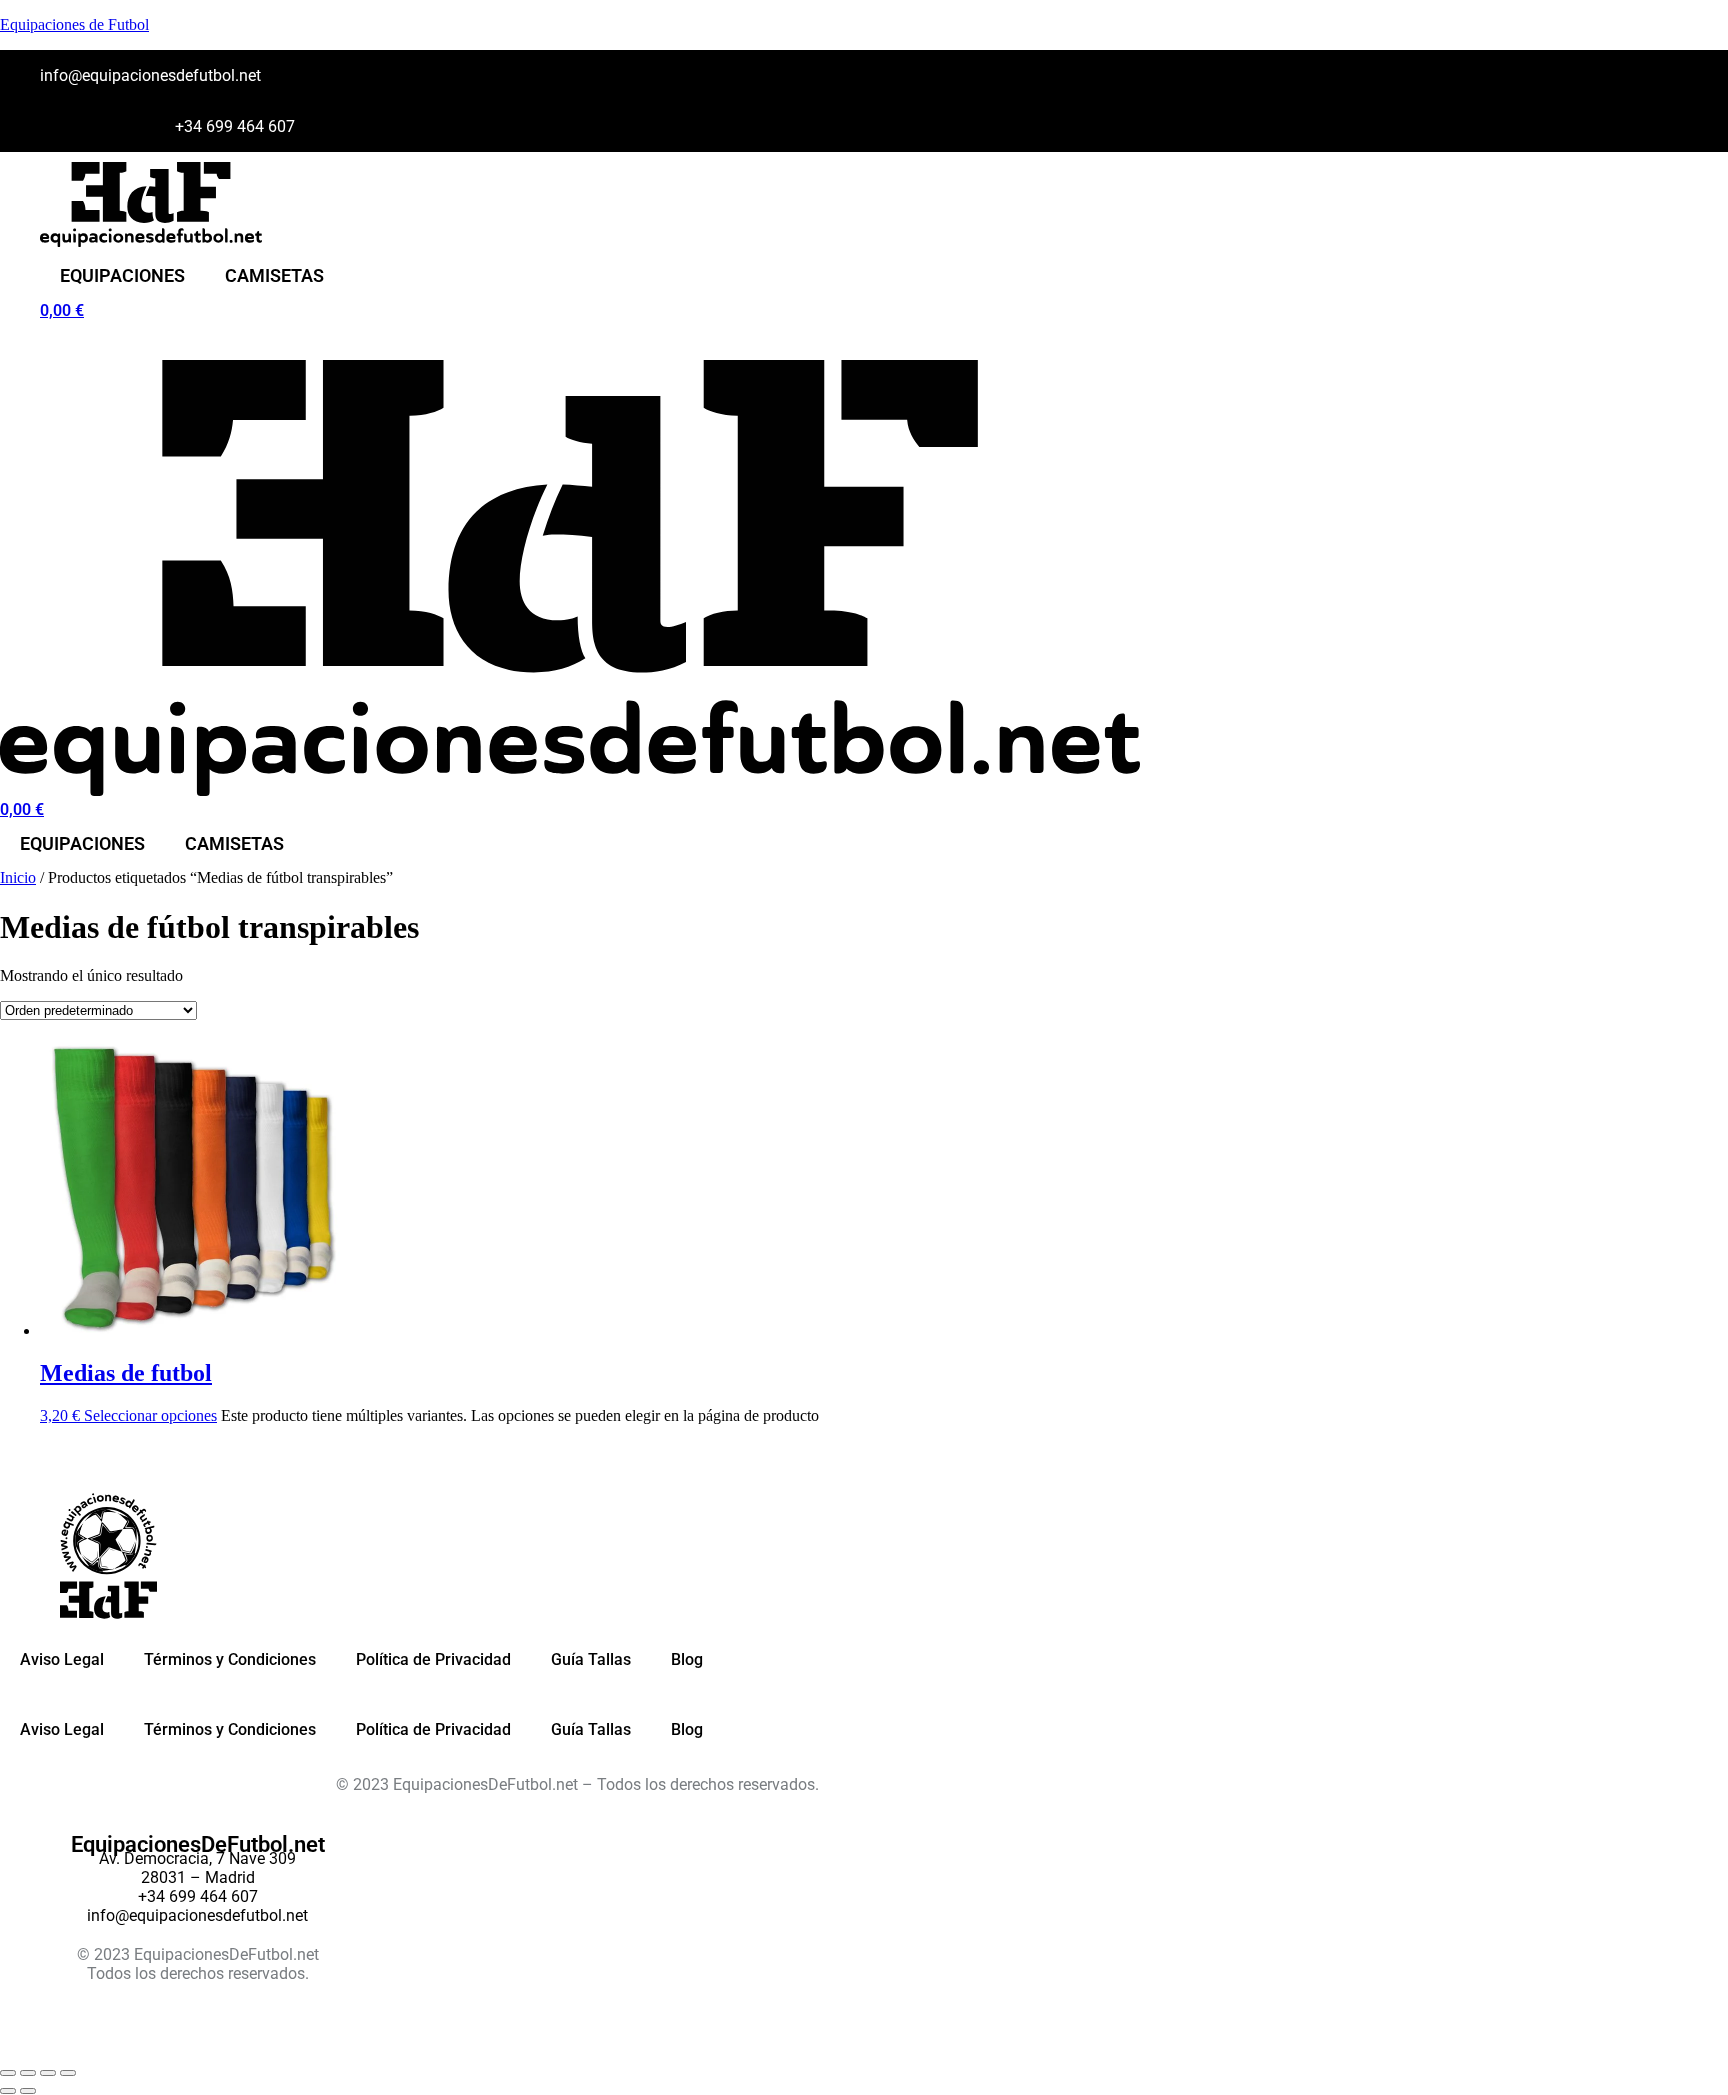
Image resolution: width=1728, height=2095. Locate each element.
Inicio (18, 877)
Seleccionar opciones (150, 1415)
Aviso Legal (62, 1659)
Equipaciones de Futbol (74, 24)
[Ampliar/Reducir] (8, 2073)
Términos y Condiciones (230, 1659)
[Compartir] (48, 2073)
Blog (687, 1659)
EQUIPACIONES (122, 275)
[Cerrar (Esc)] (68, 2073)
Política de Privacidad (433, 1659)
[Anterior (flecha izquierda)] (8, 2091)
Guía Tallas (591, 1659)
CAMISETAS (274, 275)
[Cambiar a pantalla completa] (28, 2073)
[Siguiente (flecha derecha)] (28, 2091)
